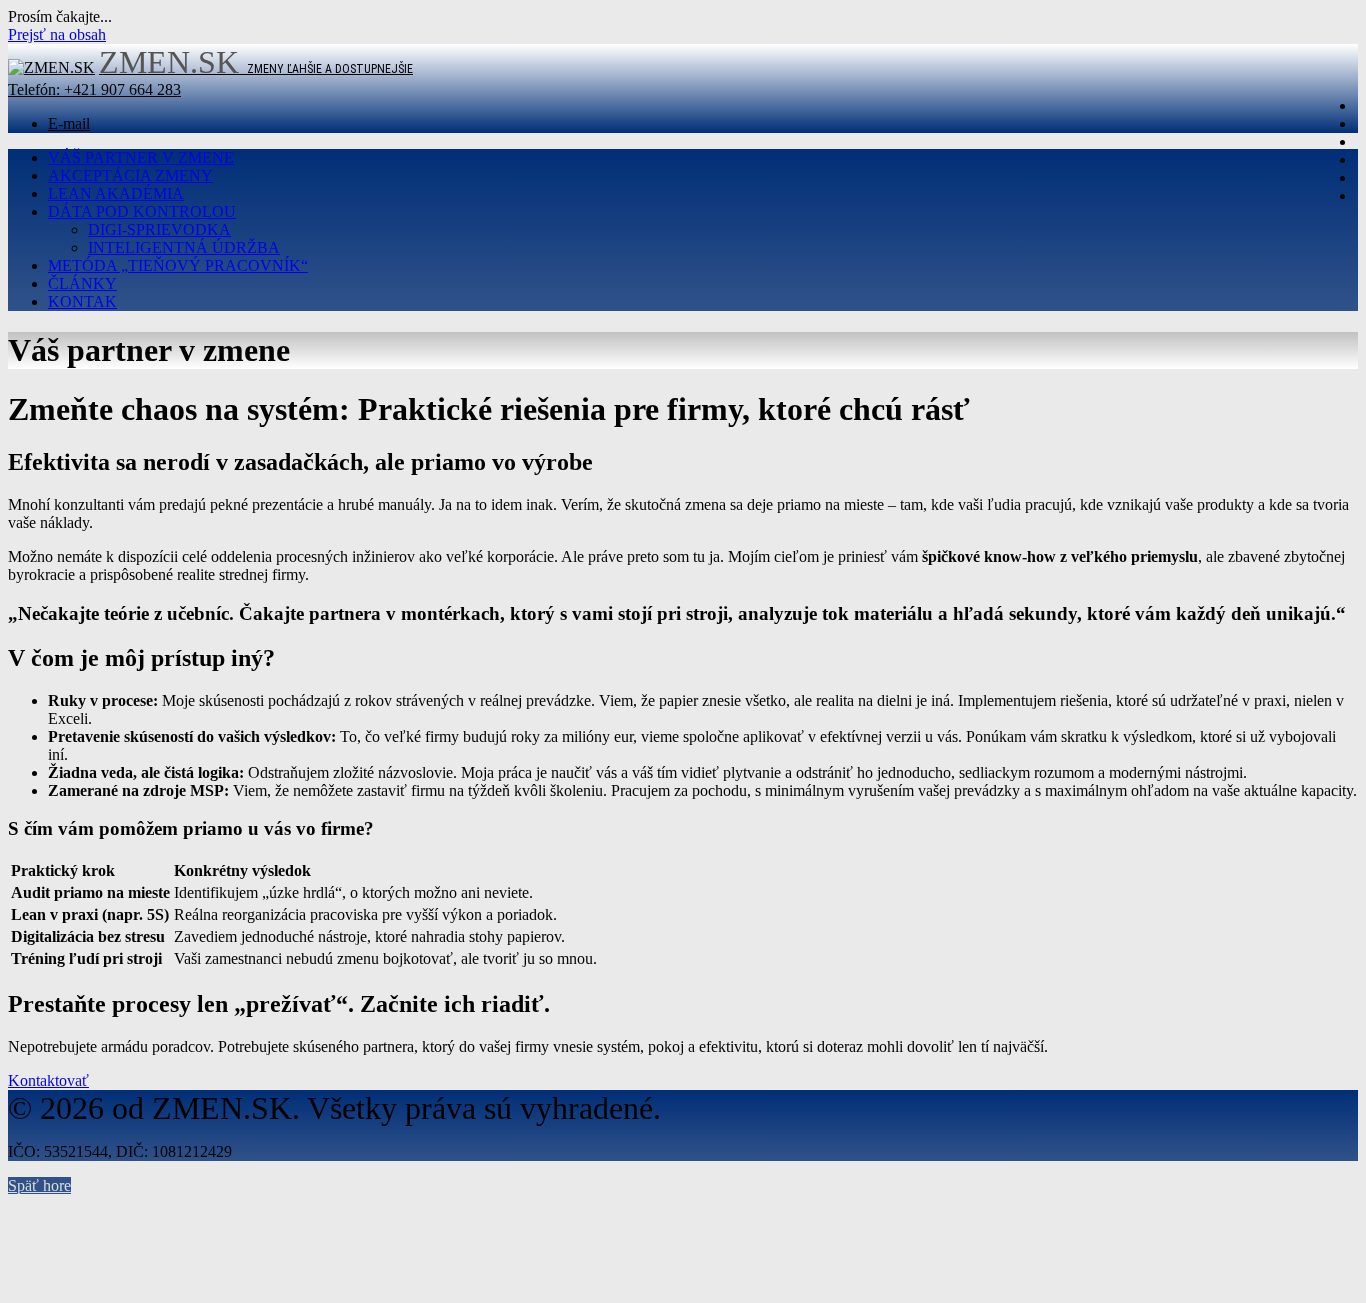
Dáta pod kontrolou (142, 211)
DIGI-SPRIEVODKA (159, 229)
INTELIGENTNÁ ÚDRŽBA (184, 247)
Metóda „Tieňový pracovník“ (178, 265)
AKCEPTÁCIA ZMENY (130, 175)
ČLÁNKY (82, 283)
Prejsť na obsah (57, 34)
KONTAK (82, 301)
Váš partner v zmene (141, 157)
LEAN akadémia (116, 193)
